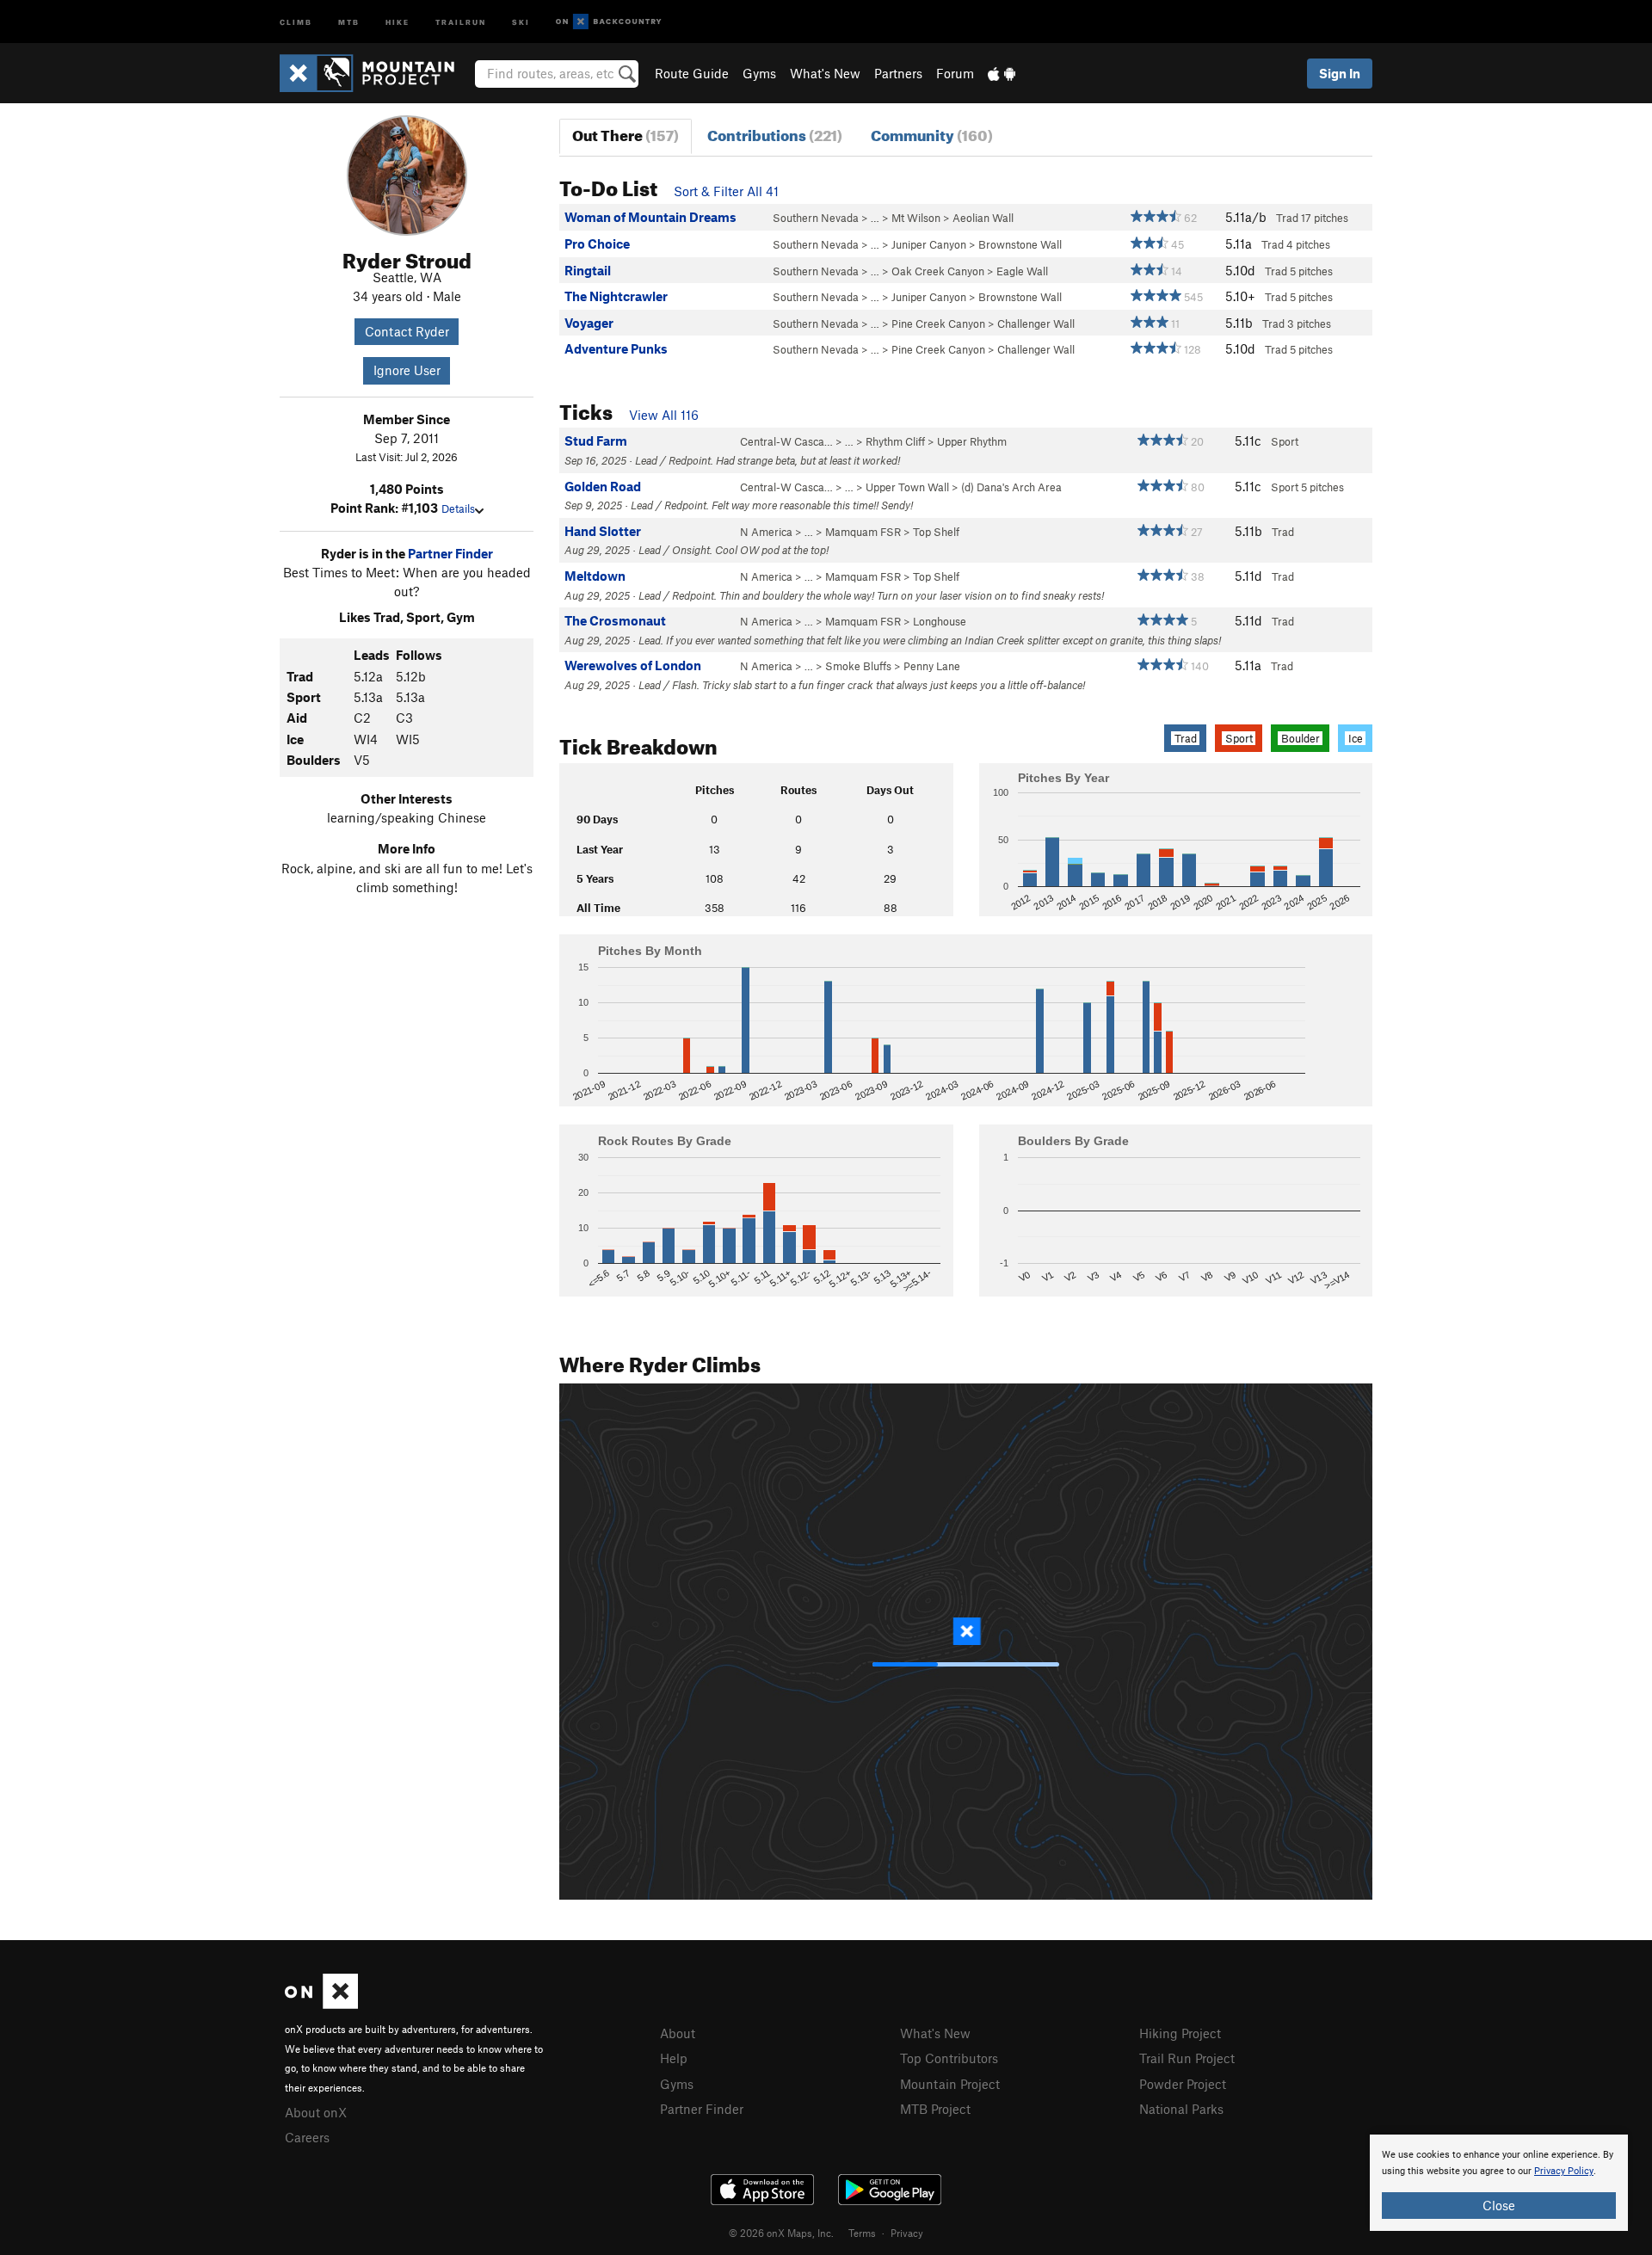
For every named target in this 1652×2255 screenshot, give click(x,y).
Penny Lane (932, 666)
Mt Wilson (916, 218)
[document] (1499, 2183)
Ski (521, 21)
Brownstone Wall (1020, 244)
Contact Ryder (407, 331)
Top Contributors (949, 2058)
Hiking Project (1180, 2033)
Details (458, 508)
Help (674, 2058)
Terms (862, 2233)
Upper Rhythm (972, 441)
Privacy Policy (1564, 2171)
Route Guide (692, 73)
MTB (349, 21)
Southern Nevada (816, 218)
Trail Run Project (1187, 2058)
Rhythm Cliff (895, 441)
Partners (898, 73)
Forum (955, 73)
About (678, 2033)
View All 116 (664, 415)
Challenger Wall (1036, 323)
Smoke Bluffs (858, 666)
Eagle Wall (1022, 271)
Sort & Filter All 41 (726, 191)
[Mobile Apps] (1002, 73)
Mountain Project (950, 2084)
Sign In (1340, 73)
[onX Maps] (321, 2004)
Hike (398, 21)
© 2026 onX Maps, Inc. (781, 2233)
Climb (296, 21)
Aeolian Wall (983, 218)
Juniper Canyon (929, 244)
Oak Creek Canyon (938, 271)
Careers (307, 2137)
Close (1499, 2205)
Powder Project (1183, 2084)
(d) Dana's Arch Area (1011, 487)
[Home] (376, 73)
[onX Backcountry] (609, 22)
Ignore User (407, 370)
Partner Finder (450, 553)
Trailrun (461, 21)
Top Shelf (936, 532)
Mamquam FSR (863, 532)
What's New (825, 73)
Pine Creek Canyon (938, 323)
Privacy (907, 2233)
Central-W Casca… (786, 441)
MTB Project (935, 2109)
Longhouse (940, 621)
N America (766, 532)
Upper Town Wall (907, 487)
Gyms (759, 73)
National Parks (1181, 2109)
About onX (316, 2112)
